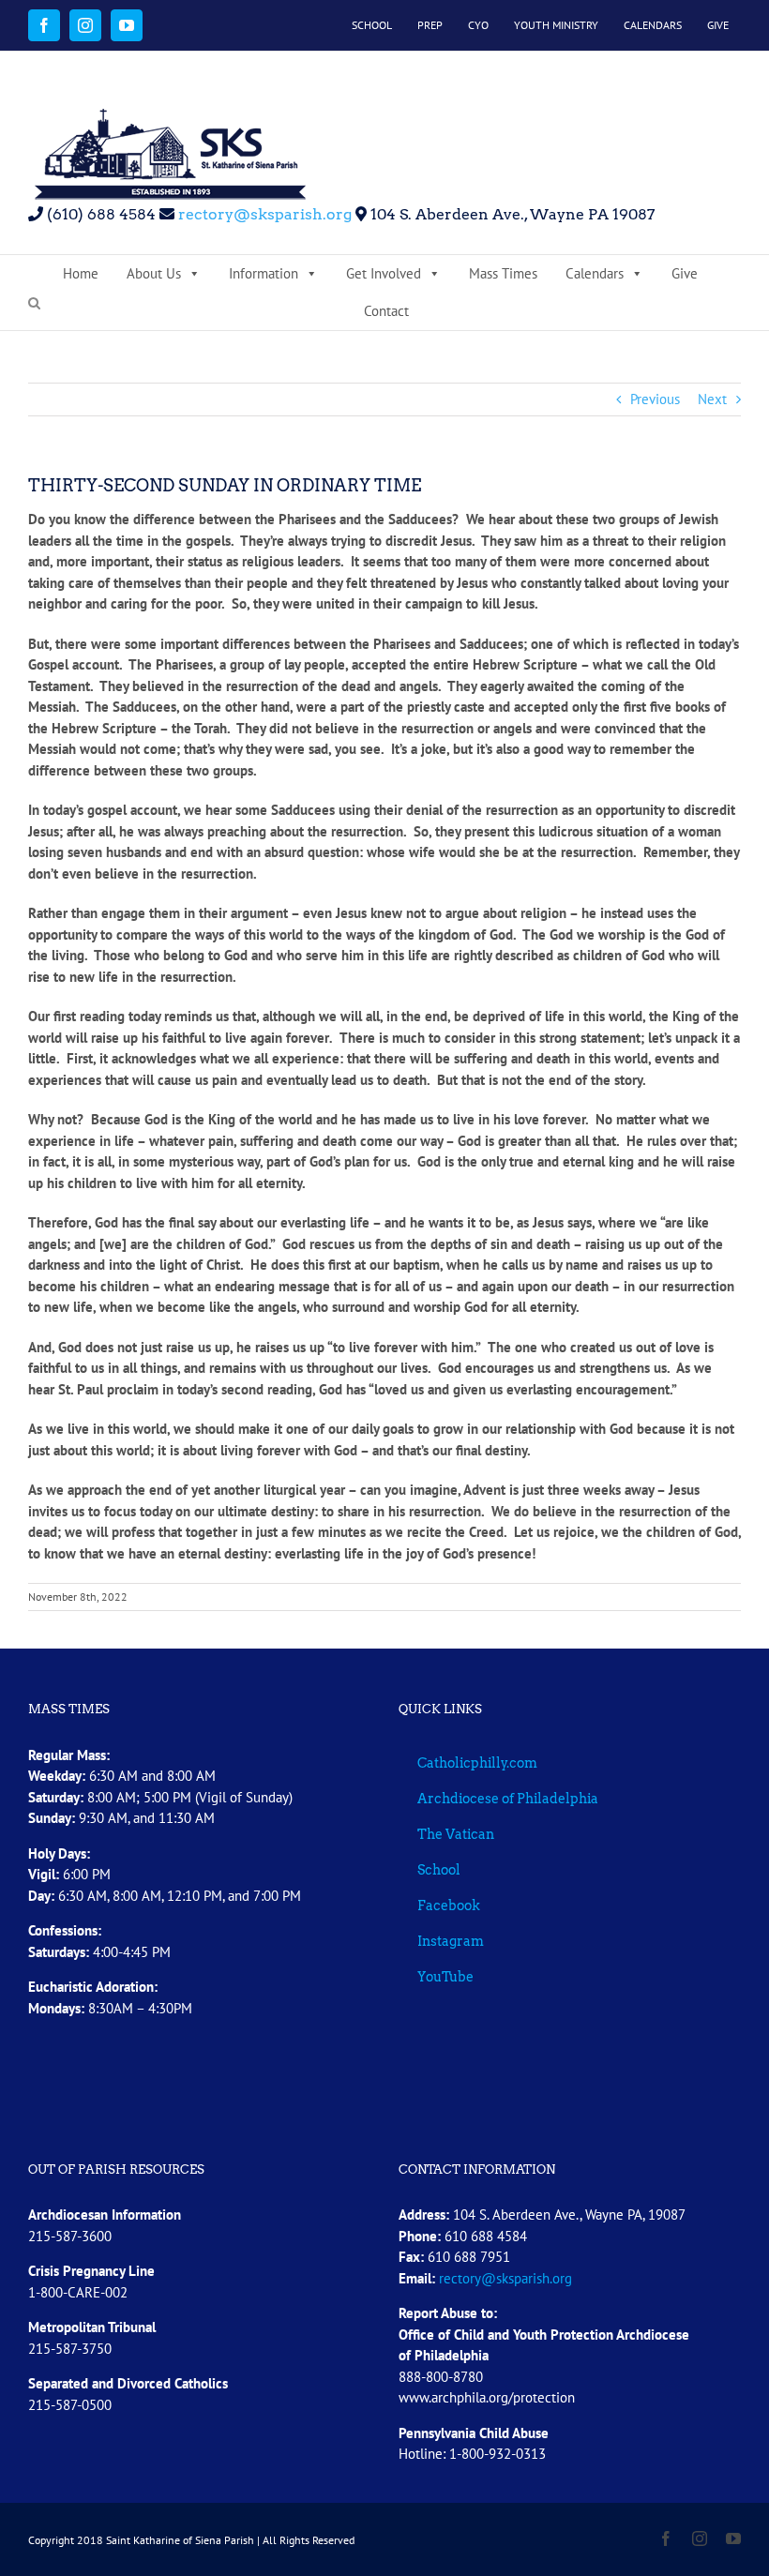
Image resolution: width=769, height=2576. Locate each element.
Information (264, 273)
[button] (34, 304)
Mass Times (503, 273)
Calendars (595, 273)
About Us (154, 273)
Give (685, 273)
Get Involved (384, 273)
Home (81, 273)
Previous (655, 399)
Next (712, 399)
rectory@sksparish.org (263, 214)
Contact (386, 311)
